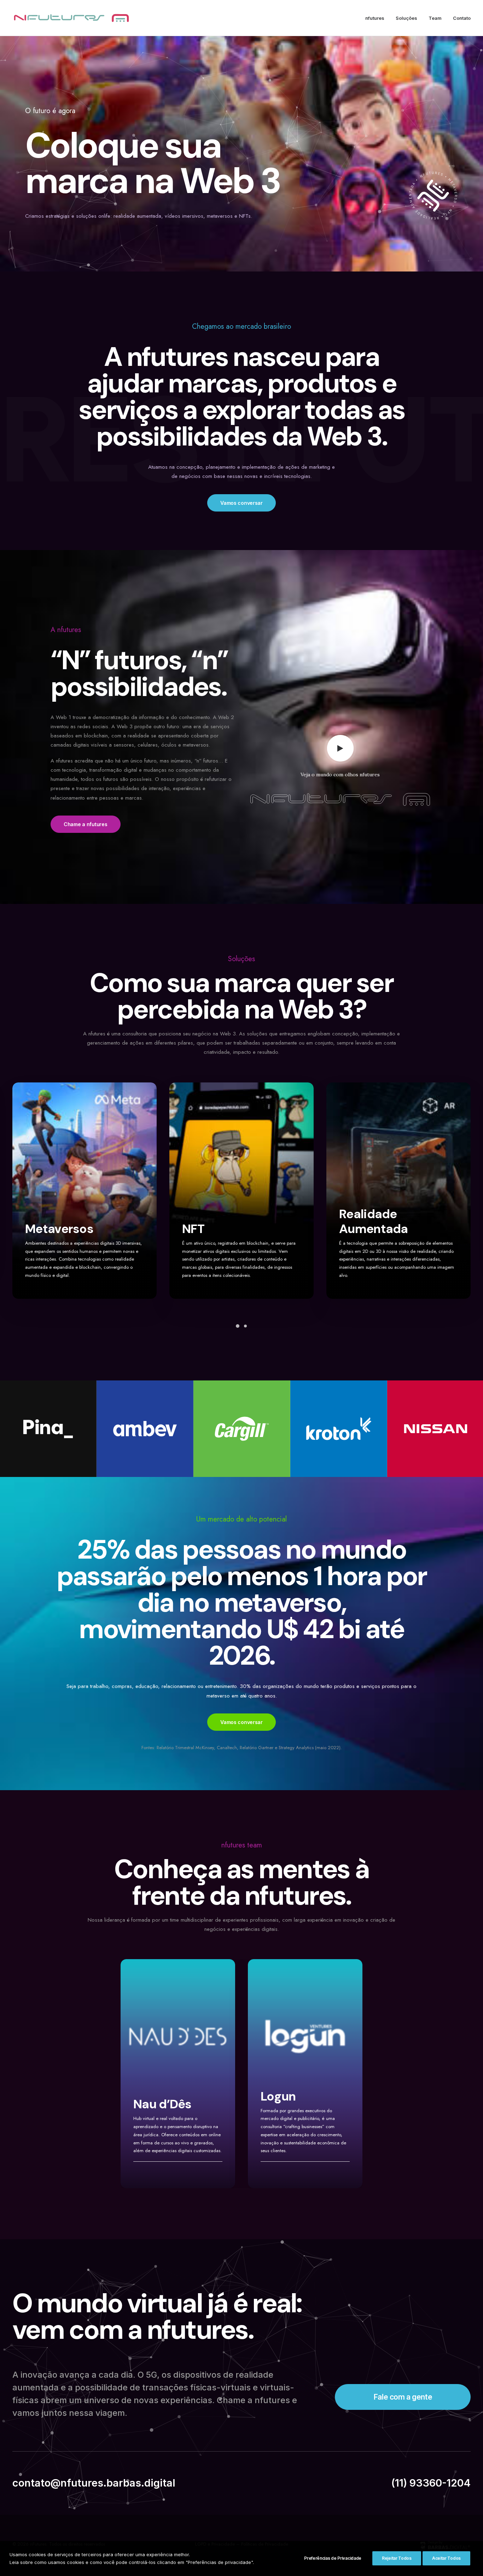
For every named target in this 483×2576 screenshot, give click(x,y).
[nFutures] (71, 18)
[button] (340, 748)
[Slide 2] (245, 1326)
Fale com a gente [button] (403, 2397)
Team (435, 18)
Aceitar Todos (446, 2558)
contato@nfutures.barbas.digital (94, 2483)
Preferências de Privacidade (333, 2558)
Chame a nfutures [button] (86, 824)
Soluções (406, 18)
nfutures (375, 18)
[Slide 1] (238, 1326)
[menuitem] (377, 18)
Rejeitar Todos (397, 2558)
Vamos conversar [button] (241, 503)
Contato (462, 18)
